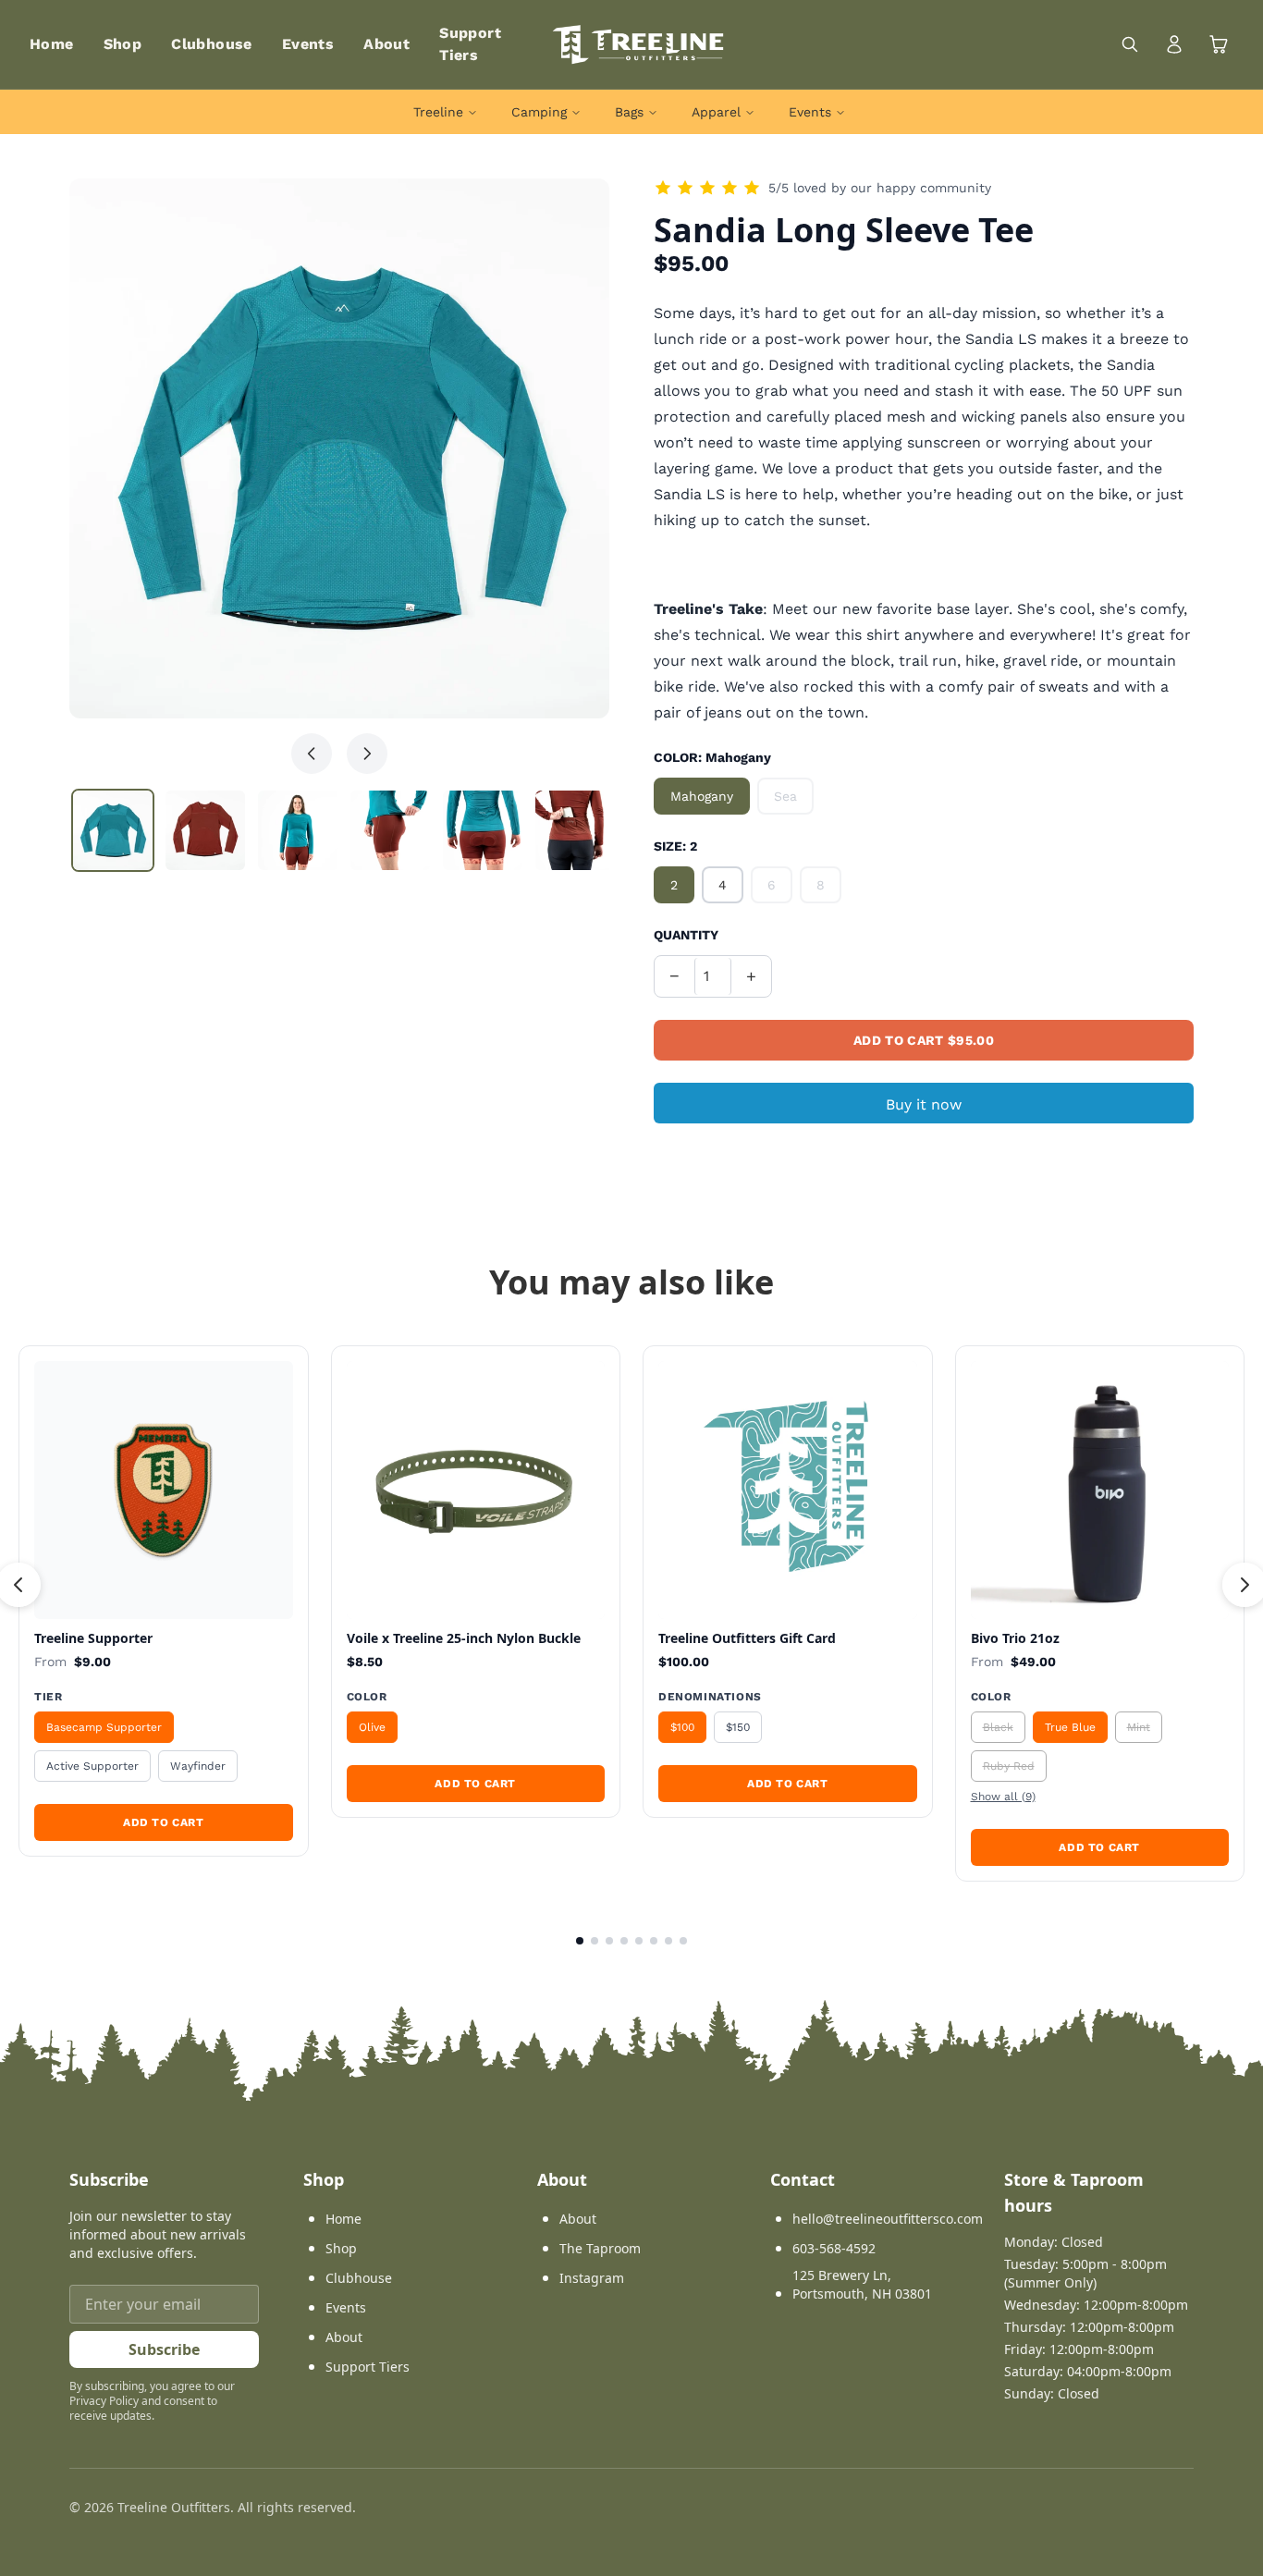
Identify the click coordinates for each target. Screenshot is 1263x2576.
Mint (1139, 1727)
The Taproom (600, 2248)
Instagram (592, 2278)
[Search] (1130, 44)
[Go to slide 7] (668, 1941)
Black (998, 1727)
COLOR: (712, 757)
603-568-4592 (834, 2248)
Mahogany (702, 796)
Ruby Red (1009, 1766)
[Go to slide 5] (639, 1941)
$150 (738, 1727)
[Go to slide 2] (595, 1941)
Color (367, 1697)
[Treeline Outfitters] (638, 44)
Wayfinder (198, 1766)
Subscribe (164, 2349)
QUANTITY (686, 935)
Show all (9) (1003, 1797)
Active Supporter (92, 1766)
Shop (123, 44)
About (386, 44)
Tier (48, 1697)
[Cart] (1219, 44)
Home (52, 44)
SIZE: (675, 846)
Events (308, 44)
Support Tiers (368, 2367)
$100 (682, 1727)
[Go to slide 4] (624, 1941)
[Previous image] (312, 754)
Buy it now (924, 1104)
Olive (372, 1727)
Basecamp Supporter (104, 1727)
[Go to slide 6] (654, 1941)
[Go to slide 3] (609, 1941)
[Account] (1174, 44)
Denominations (710, 1697)
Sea (785, 796)
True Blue (1070, 1727)
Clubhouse (212, 44)
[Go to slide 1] (580, 1941)
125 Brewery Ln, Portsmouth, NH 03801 (862, 2284)
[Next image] (367, 754)
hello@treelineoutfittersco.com (888, 2219)
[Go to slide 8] (683, 1941)
